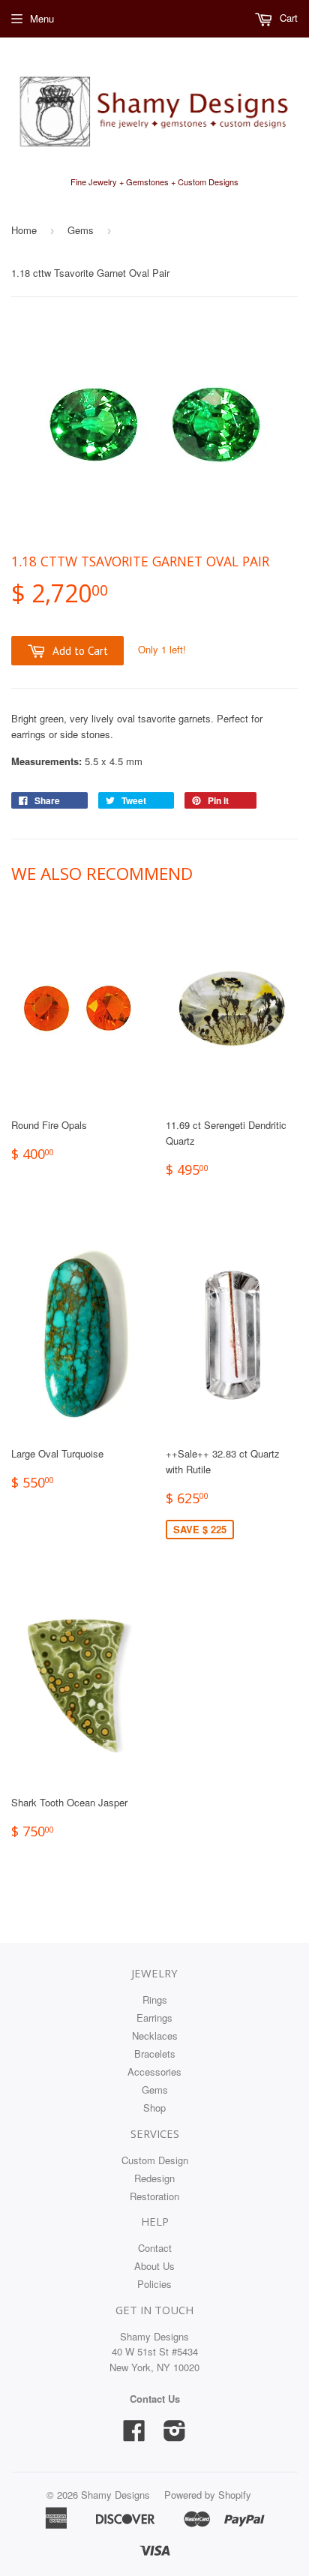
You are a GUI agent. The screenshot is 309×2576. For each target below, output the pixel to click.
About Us (154, 2266)
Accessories (154, 2072)
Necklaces (155, 2036)
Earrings (154, 2018)
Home (24, 230)
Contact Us (155, 2399)
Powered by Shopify (208, 2495)
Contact (155, 2248)
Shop (154, 2108)
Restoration (154, 2196)
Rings (155, 2000)
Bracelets (155, 2054)
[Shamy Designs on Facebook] (134, 2435)
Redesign (154, 2178)
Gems (81, 230)
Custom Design (155, 2160)
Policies (154, 2284)
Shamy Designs (115, 2495)
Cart (287, 18)
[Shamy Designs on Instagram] (175, 2435)
